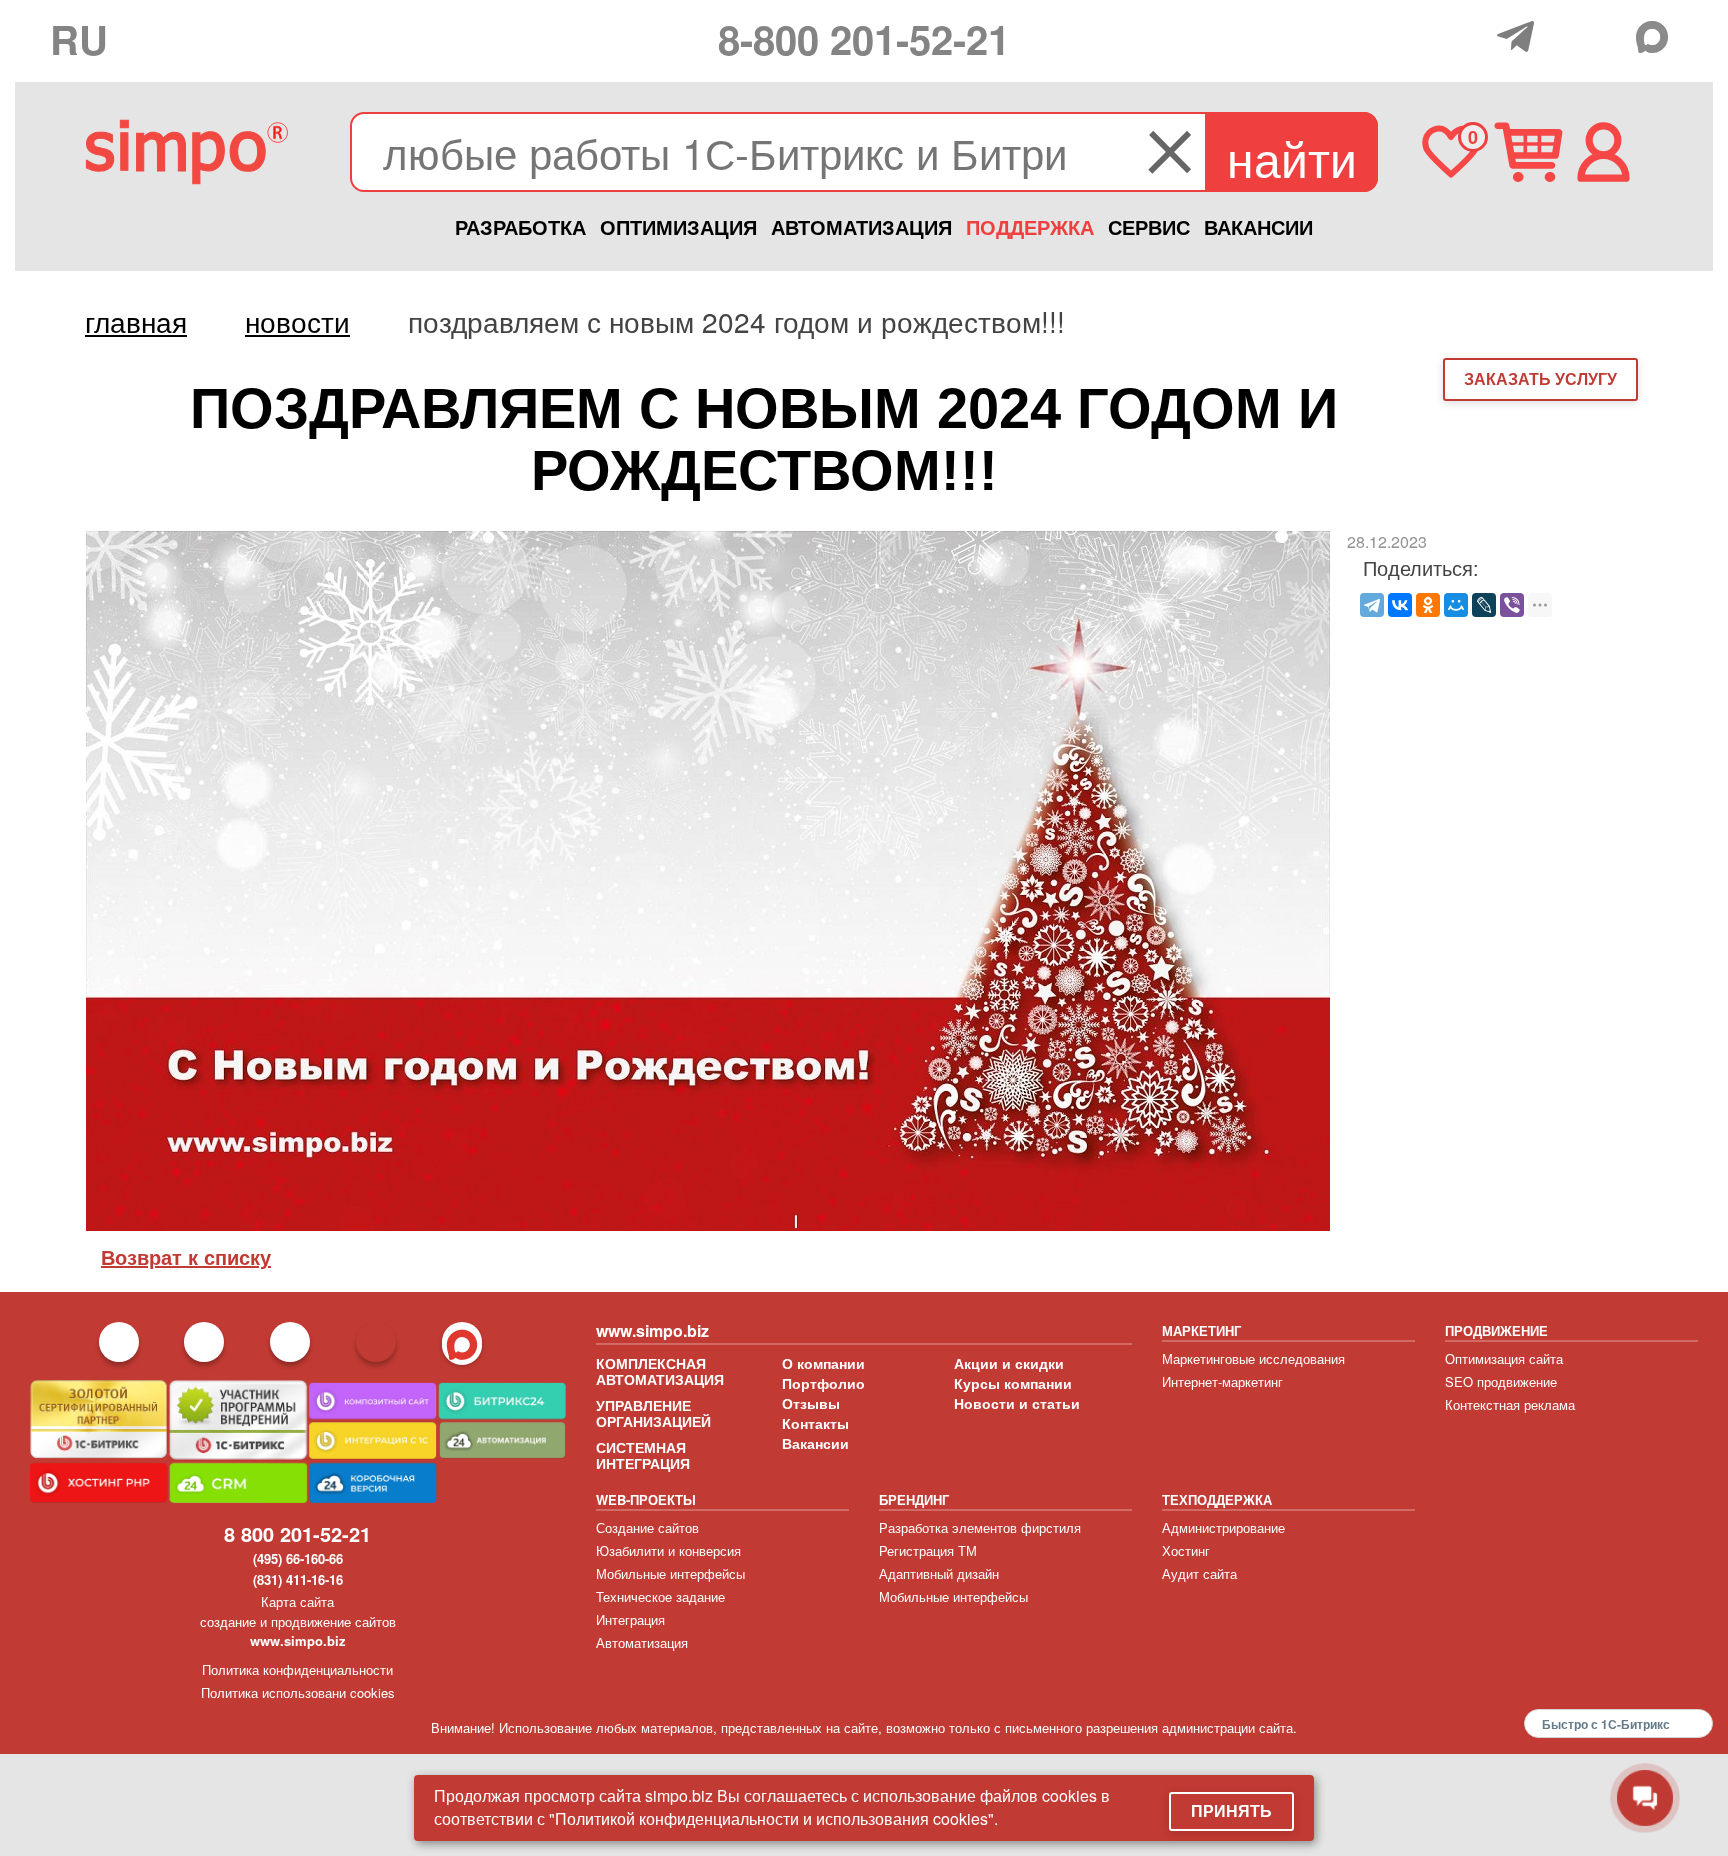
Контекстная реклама (1510, 1404)
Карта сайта (297, 1601)
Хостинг (1186, 1550)
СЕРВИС (1149, 226)
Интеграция (630, 1619)
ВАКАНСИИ (1258, 226)
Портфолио (823, 1383)
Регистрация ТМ (928, 1550)
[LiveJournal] (1484, 605)
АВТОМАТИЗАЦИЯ (861, 226)
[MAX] (1657, 37)
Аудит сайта (1199, 1573)
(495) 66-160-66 (298, 1558)
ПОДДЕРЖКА (1030, 226)
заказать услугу (1540, 378)
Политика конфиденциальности (297, 1669)
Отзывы (811, 1403)
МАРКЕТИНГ (1201, 1330)
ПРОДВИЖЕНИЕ (1496, 1330)
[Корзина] (1528, 152)
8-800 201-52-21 (864, 38)
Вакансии (815, 1443)
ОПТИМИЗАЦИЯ (678, 226)
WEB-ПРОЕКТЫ (646, 1499)
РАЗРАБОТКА (520, 226)
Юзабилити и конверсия (668, 1550)
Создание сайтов (647, 1527)
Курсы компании (1013, 1383)
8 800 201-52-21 (297, 1533)
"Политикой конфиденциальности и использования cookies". (773, 1818)
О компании (823, 1363)
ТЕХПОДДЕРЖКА (1217, 1499)
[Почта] (1564, 35)
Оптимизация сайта (1504, 1358)
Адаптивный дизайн (939, 1573)
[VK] (1610, 35)
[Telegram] (1520, 36)
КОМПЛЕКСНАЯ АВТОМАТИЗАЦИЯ (660, 1371)
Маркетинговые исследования (1253, 1358)
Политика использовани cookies (298, 1692)
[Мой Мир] (1456, 605)
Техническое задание (660, 1596)
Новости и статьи (1017, 1403)
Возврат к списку (186, 1256)
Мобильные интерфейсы (670, 1573)
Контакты (815, 1423)
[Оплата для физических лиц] (1476, 39)
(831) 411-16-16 (298, 1579)
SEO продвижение (1501, 1381)
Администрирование (1223, 1527)
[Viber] (1512, 605)
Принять (1231, 1810)
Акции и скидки (1009, 1363)
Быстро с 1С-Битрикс (1606, 1724)
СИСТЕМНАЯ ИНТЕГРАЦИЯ (643, 1455)
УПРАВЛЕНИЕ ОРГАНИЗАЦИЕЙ (653, 1413)
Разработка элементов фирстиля (980, 1527)
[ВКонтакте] (1400, 605)
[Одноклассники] (1428, 605)
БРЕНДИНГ (914, 1499)
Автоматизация (642, 1642)
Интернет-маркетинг (1222, 1381)
